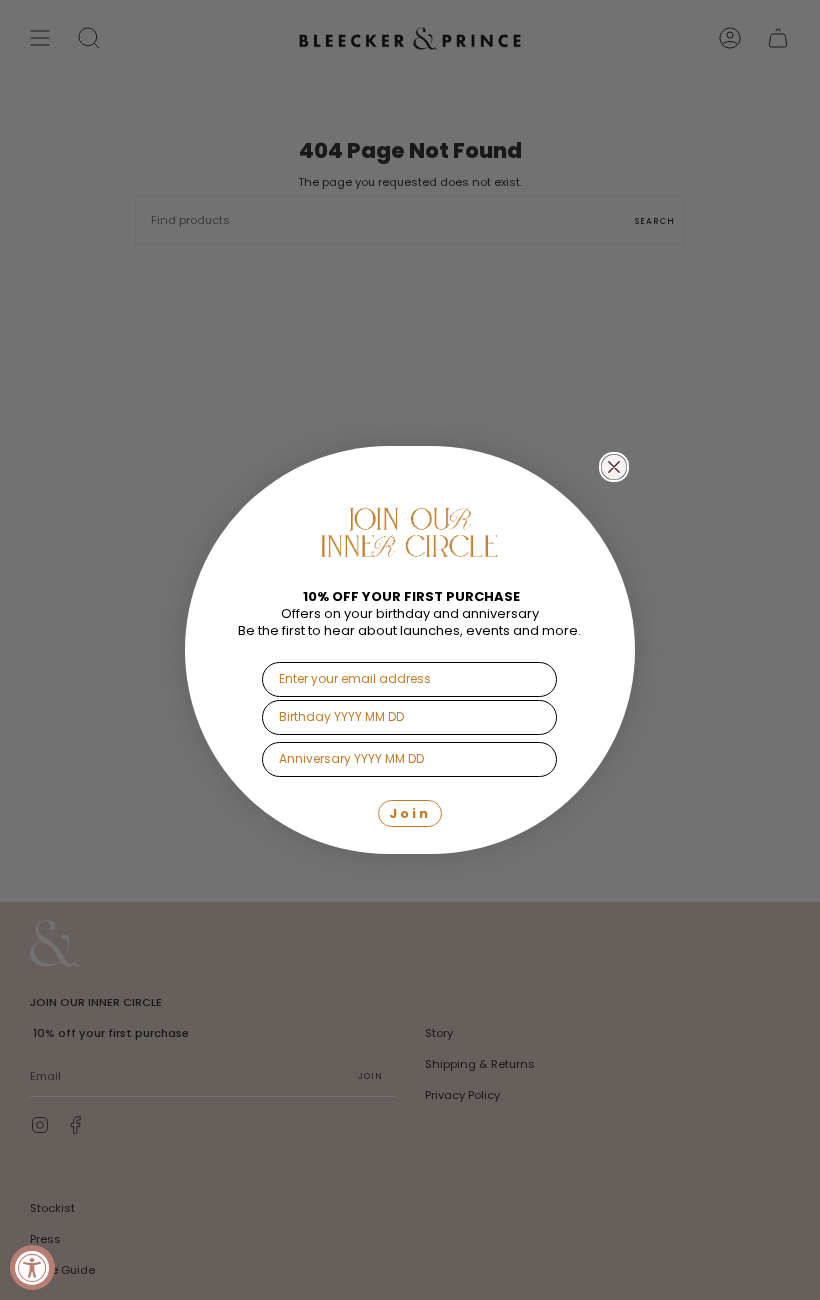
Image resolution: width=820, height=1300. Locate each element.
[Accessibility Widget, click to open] (32, 1267)
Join (410, 813)
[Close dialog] (614, 467)
